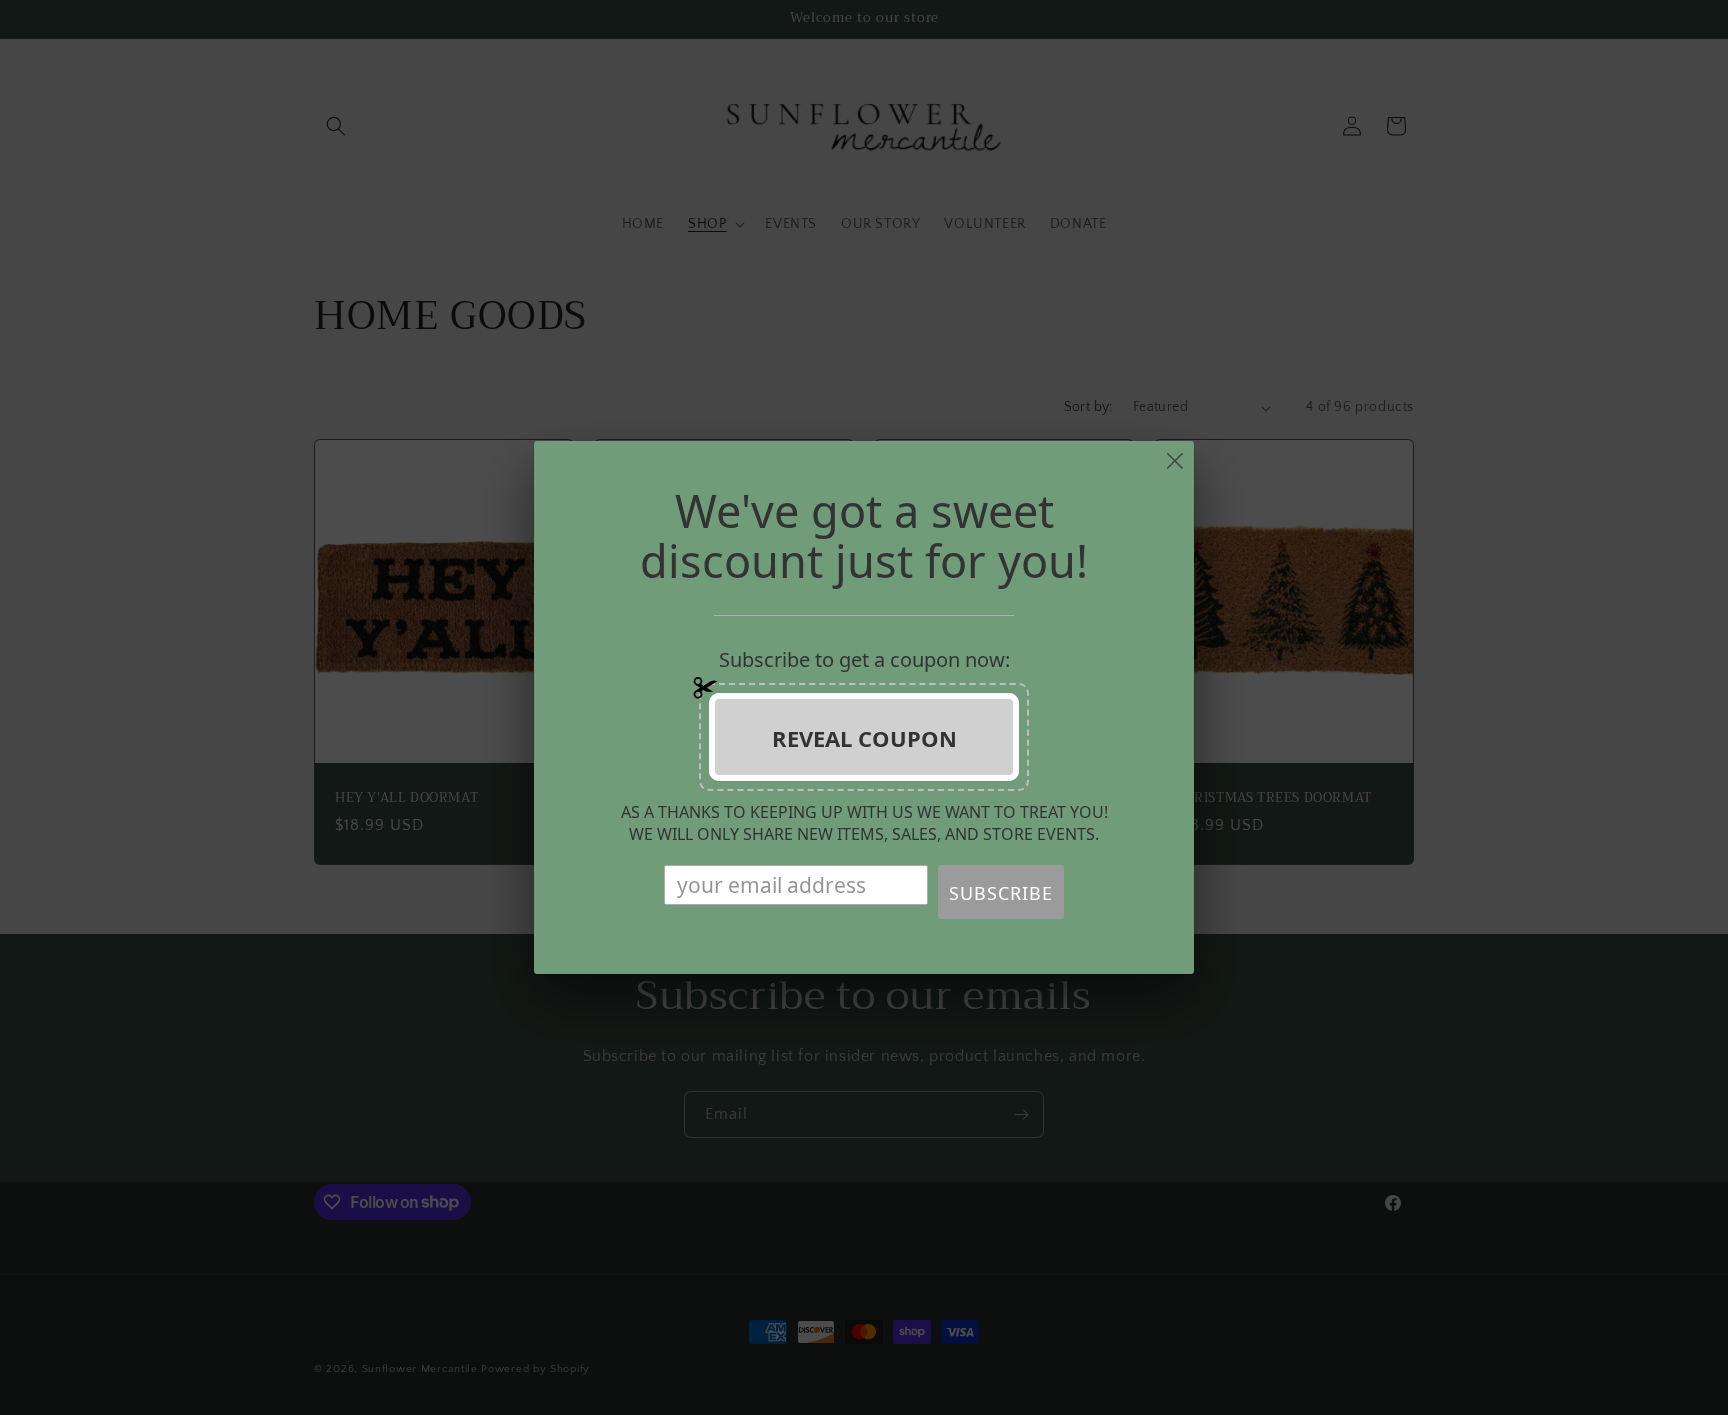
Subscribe (1001, 893)
